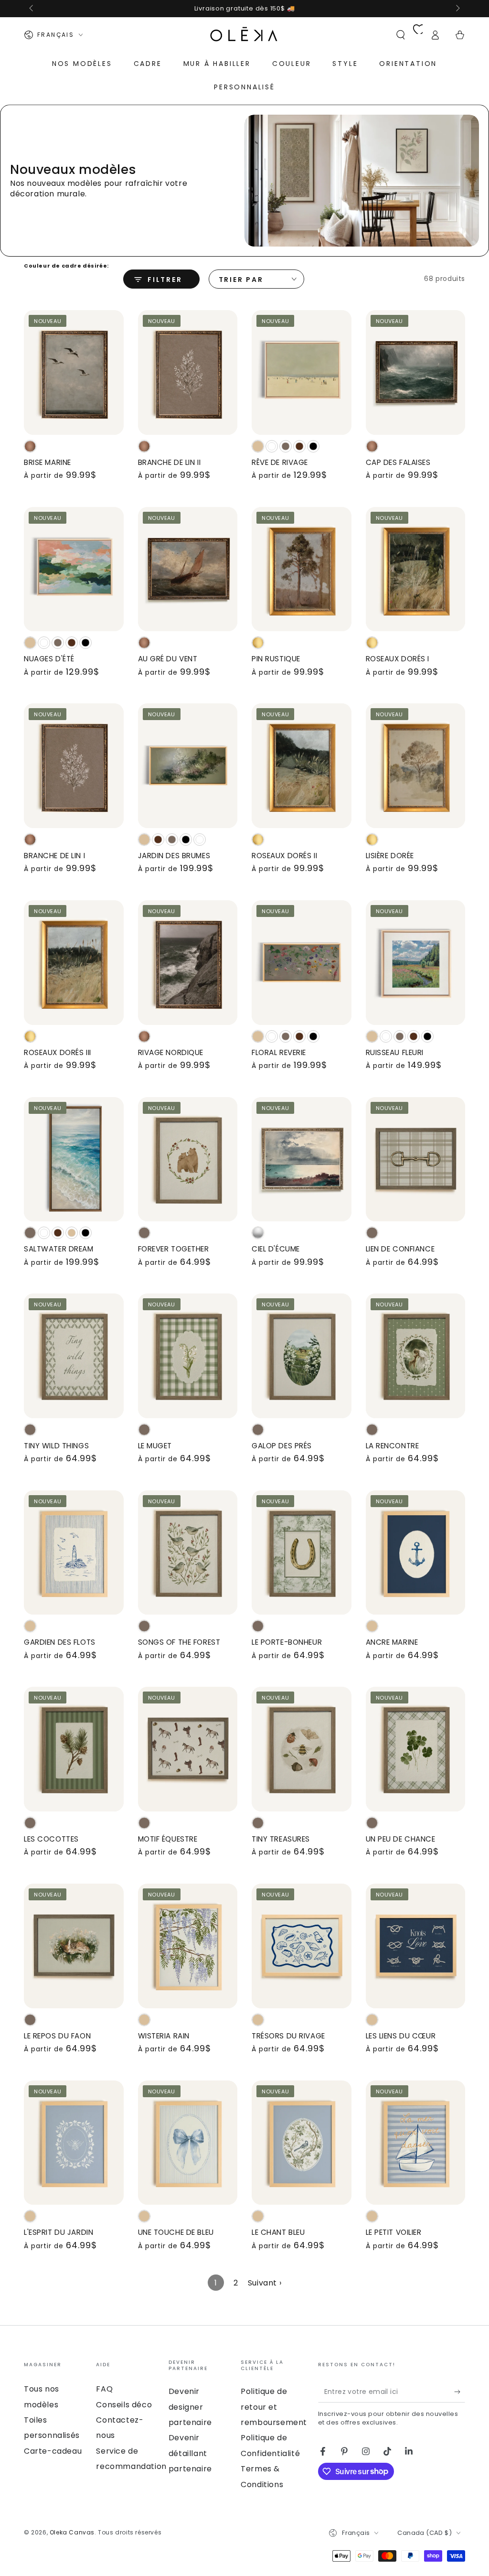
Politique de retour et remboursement (274, 2407)
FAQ (104, 2389)
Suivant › (265, 2283)
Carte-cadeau (53, 2451)
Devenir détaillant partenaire (190, 2453)
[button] (401, 35)
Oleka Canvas (72, 2532)
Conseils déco (124, 2405)
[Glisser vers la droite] (457, 9)
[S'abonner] (460, 2392)
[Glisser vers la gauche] (32, 9)
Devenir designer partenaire (190, 2407)
